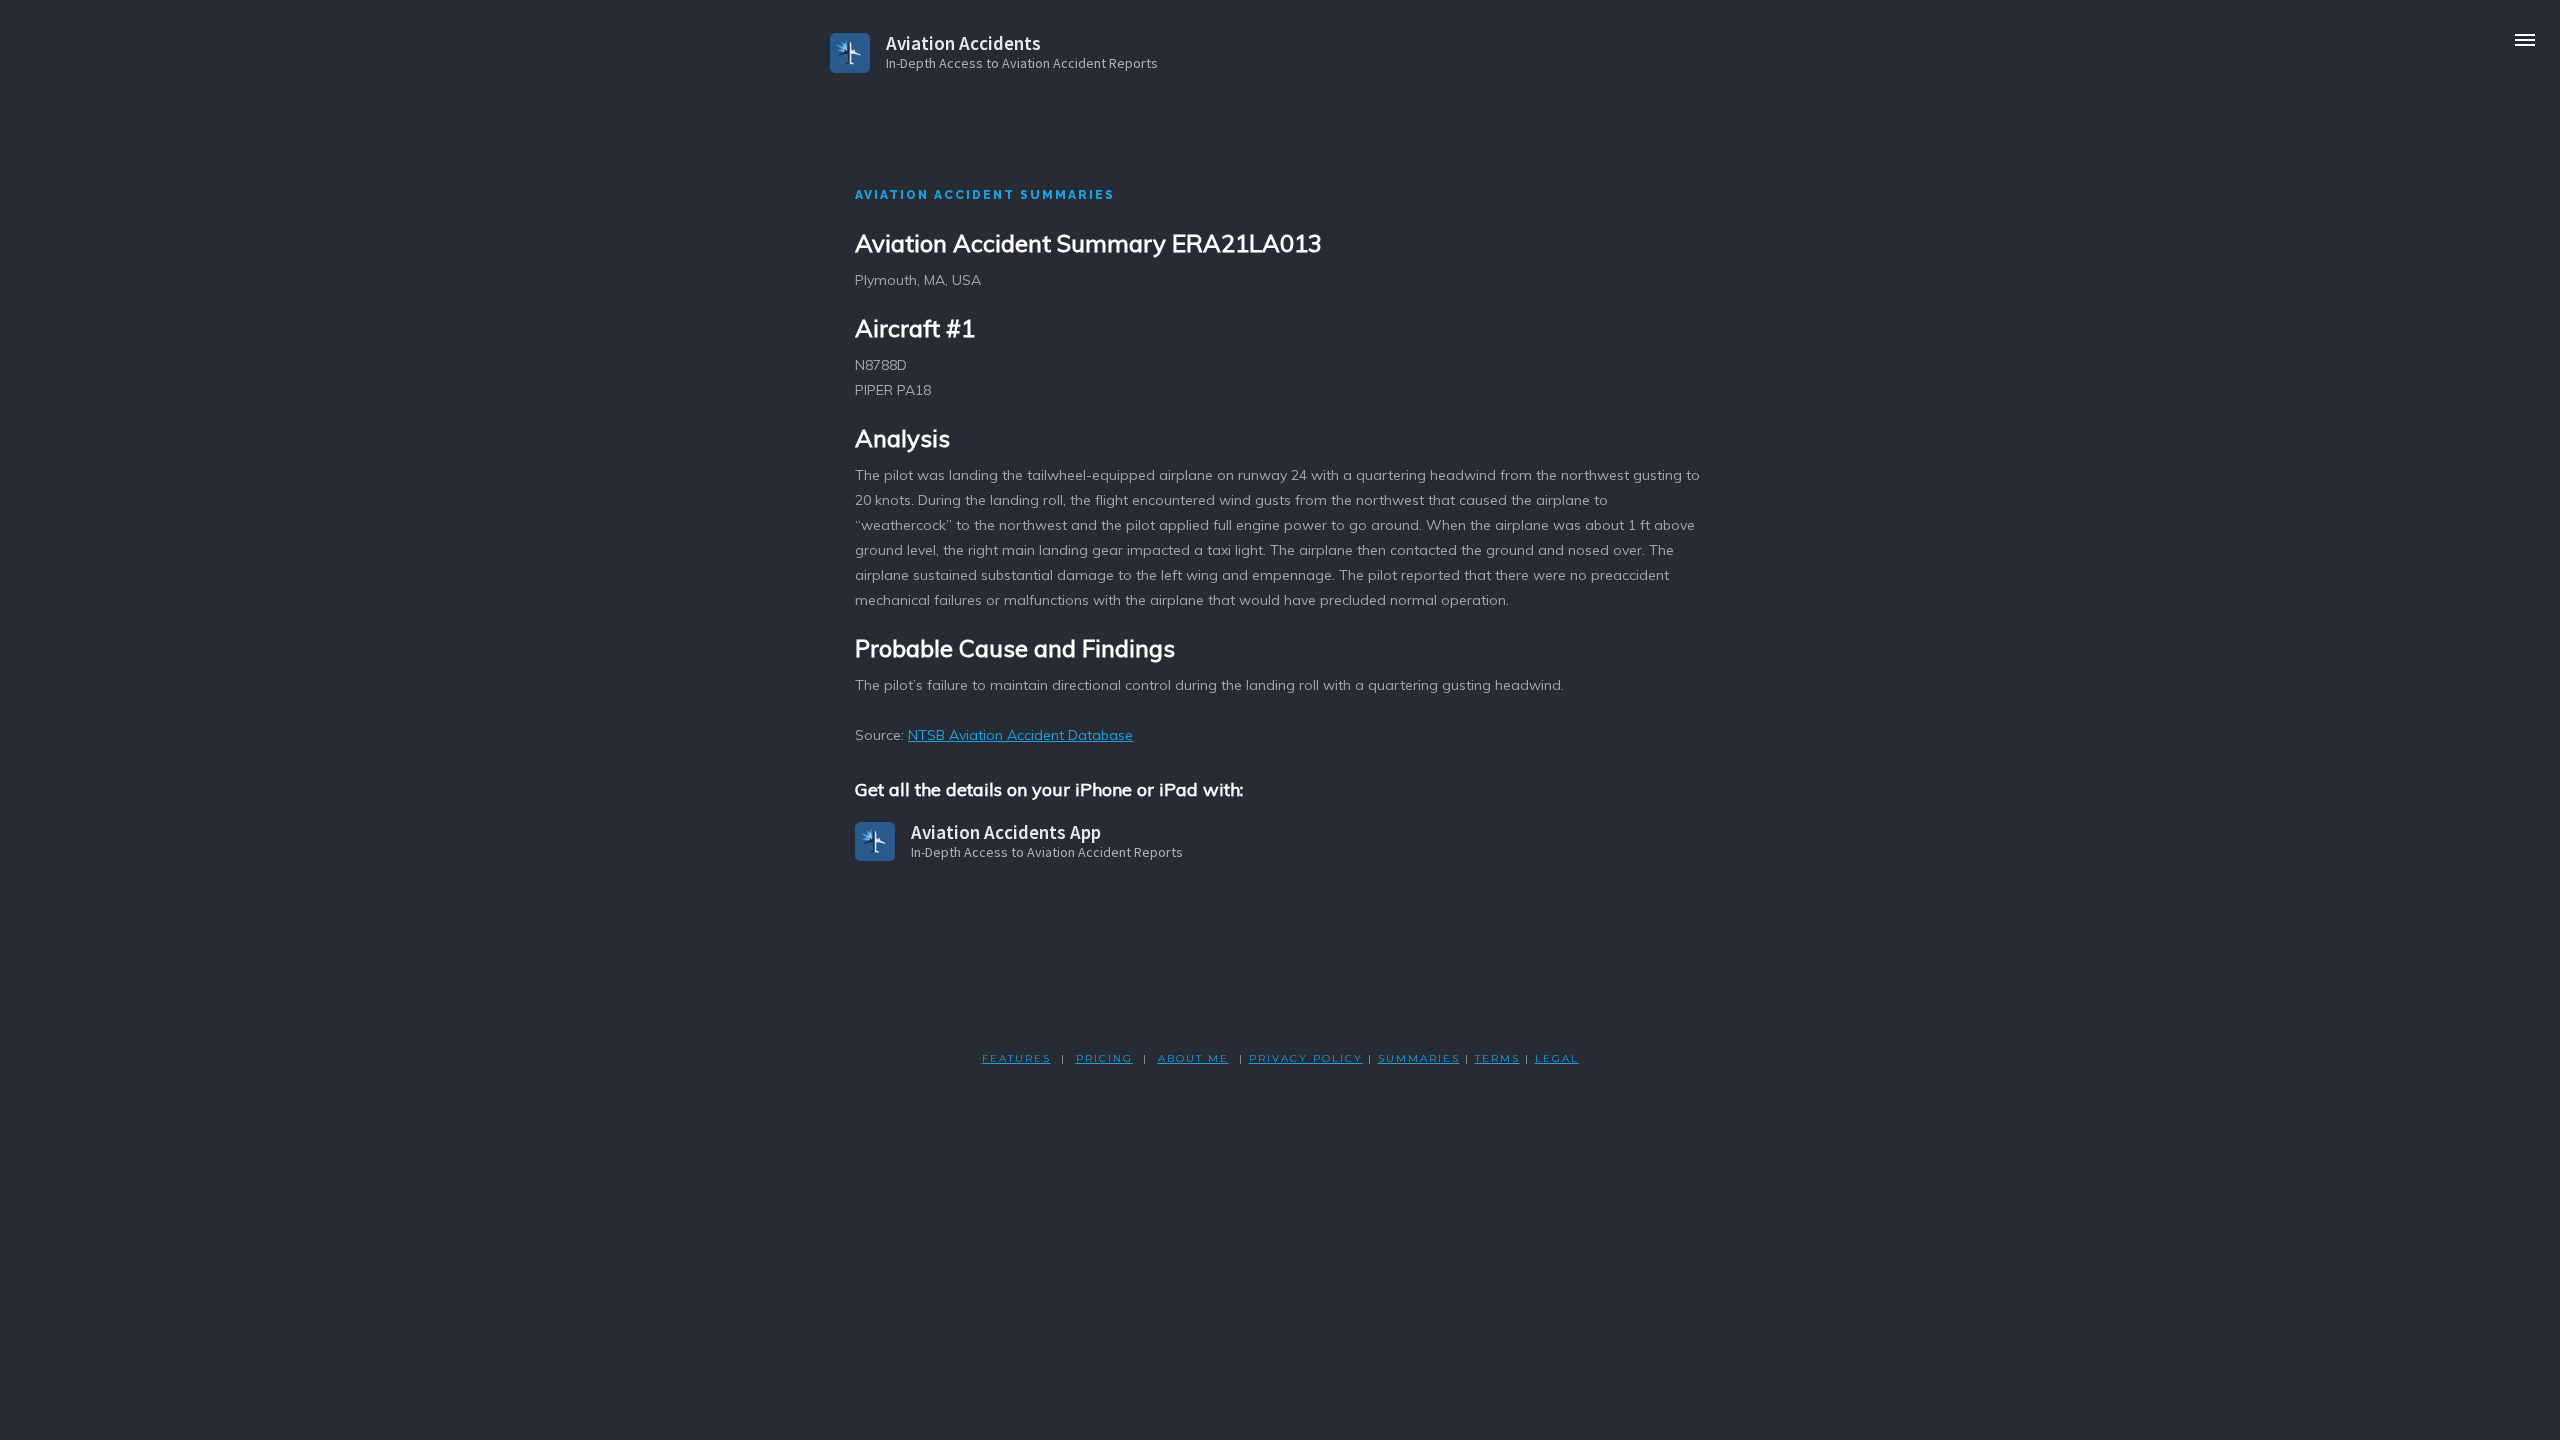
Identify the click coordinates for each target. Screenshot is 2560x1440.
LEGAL (1557, 1058)
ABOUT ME (1193, 1058)
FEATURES (1016, 1058)
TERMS (1497, 1058)
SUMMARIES (1419, 1058)
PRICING (1104, 1058)
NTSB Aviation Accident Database (1020, 735)
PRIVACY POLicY (1306, 1058)
